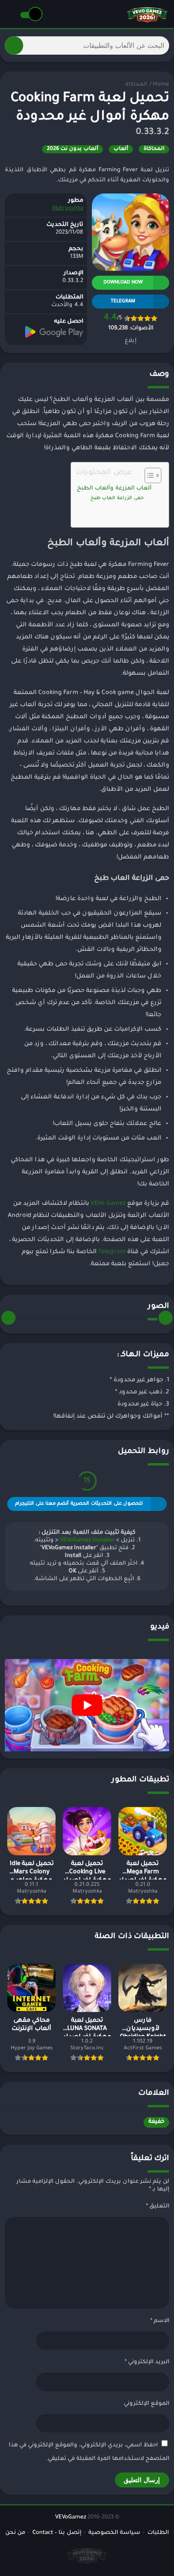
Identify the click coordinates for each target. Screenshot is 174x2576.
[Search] (14, 45)
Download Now (123, 283)
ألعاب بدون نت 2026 (72, 149)
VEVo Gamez (108, 1204)
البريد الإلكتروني (147, 2362)
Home (161, 85)
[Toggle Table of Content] (148, 475)
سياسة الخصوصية (114, 2533)
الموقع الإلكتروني (146, 2404)
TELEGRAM (123, 302)
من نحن (15, 2533)
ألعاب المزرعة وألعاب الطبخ (114, 489)
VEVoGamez (71, 2518)
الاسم (160, 2321)
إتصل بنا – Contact (57, 2533)
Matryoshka (68, 209)
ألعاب (121, 149)
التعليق (158, 2207)
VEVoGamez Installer (87, 1541)
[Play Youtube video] (87, 1705)
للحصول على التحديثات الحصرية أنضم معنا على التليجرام (79, 1504)
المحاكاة (136, 85)
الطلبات (158, 2533)
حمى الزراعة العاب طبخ (117, 498)
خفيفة (156, 2122)
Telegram (112, 1252)
